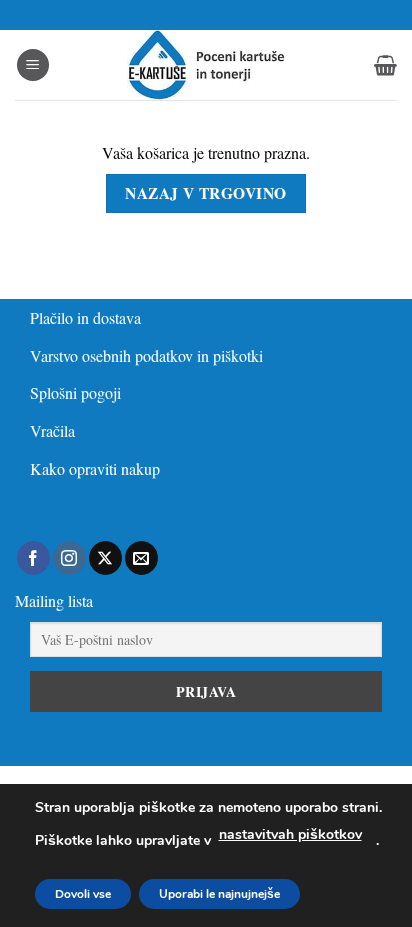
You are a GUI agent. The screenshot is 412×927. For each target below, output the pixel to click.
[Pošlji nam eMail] (141, 558)
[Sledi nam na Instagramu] (69, 558)
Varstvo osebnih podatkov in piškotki (146, 355)
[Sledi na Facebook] (33, 558)
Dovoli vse (83, 894)
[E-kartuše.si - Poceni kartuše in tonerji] (206, 65)
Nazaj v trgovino (205, 193)
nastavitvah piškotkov (290, 834)
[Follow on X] (105, 558)
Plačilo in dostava (85, 317)
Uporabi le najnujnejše (219, 894)
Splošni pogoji (75, 392)
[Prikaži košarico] (385, 65)
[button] (33, 65)
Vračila (52, 430)
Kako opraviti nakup (95, 468)
